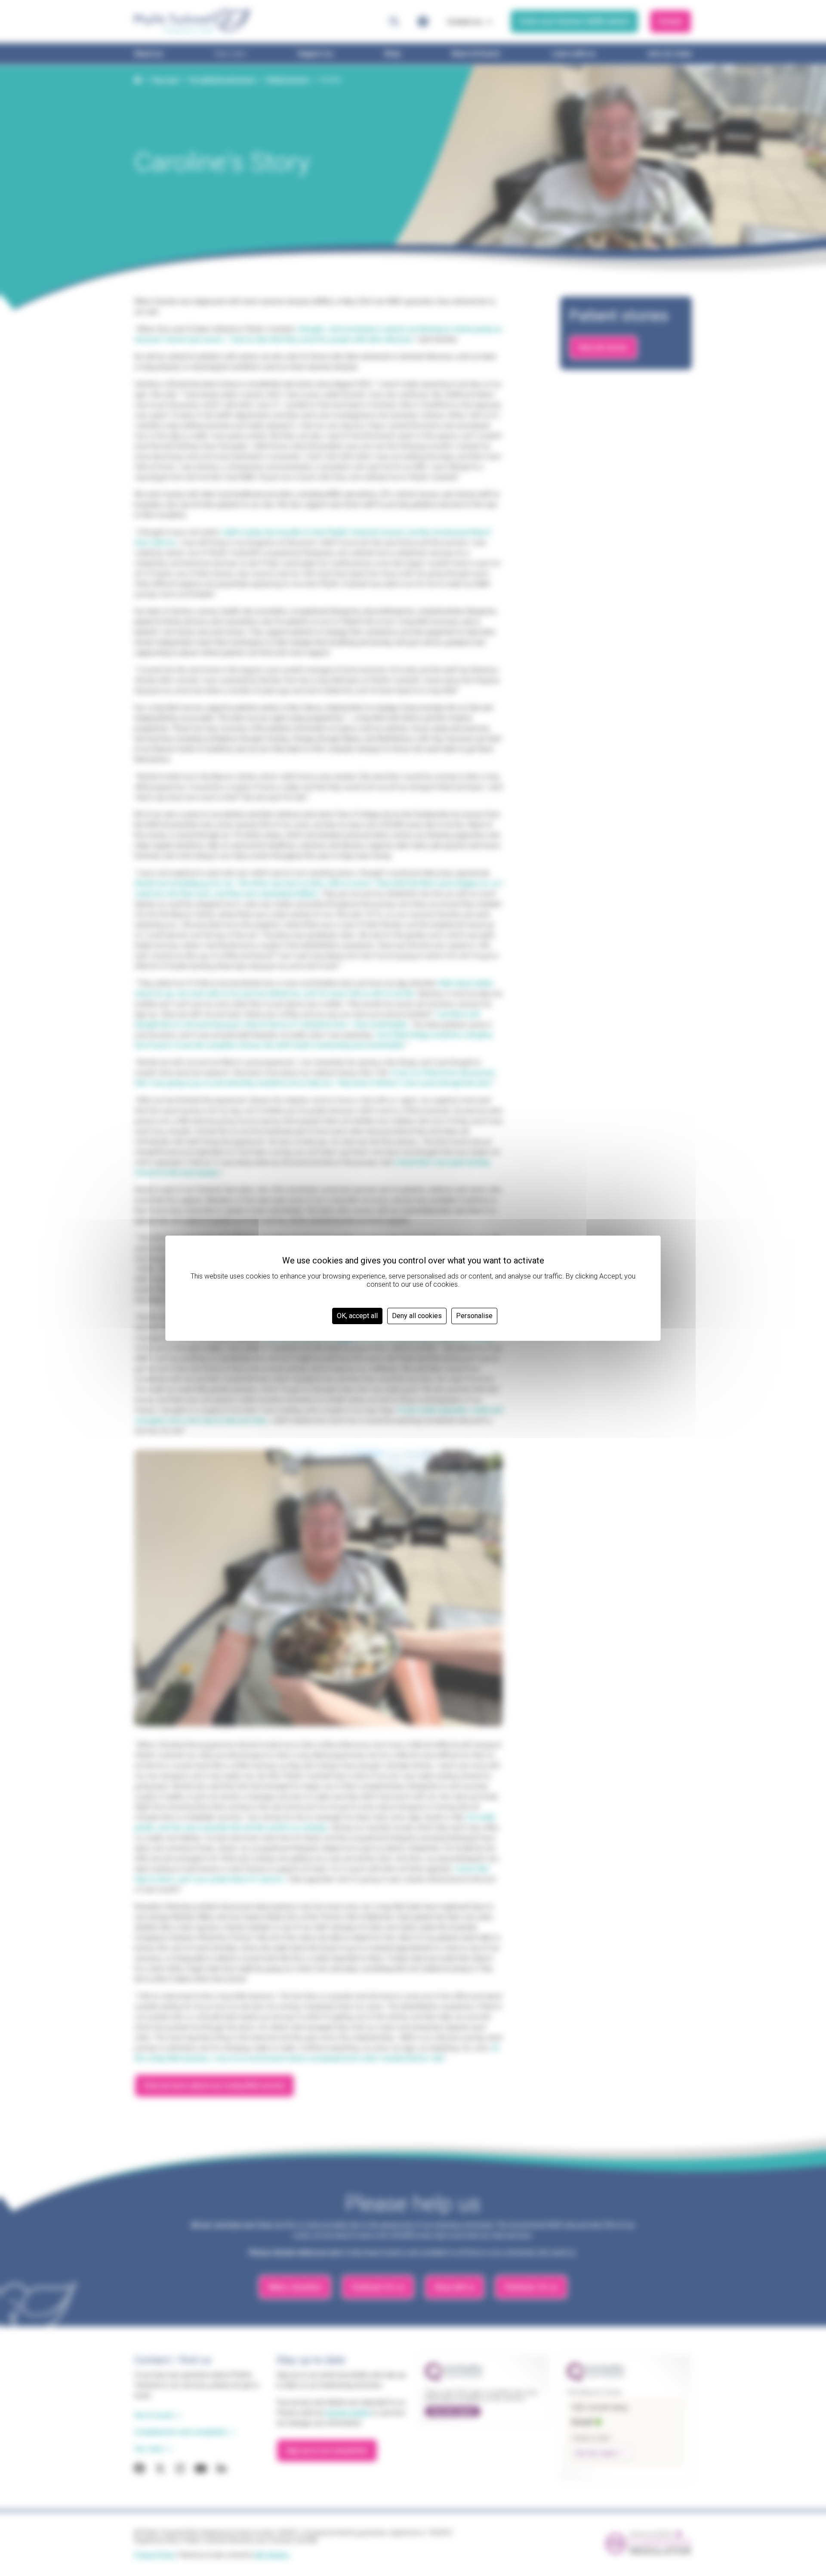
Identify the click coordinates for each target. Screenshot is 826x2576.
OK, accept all (357, 1316)
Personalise (474, 1316)
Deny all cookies (417, 1316)
